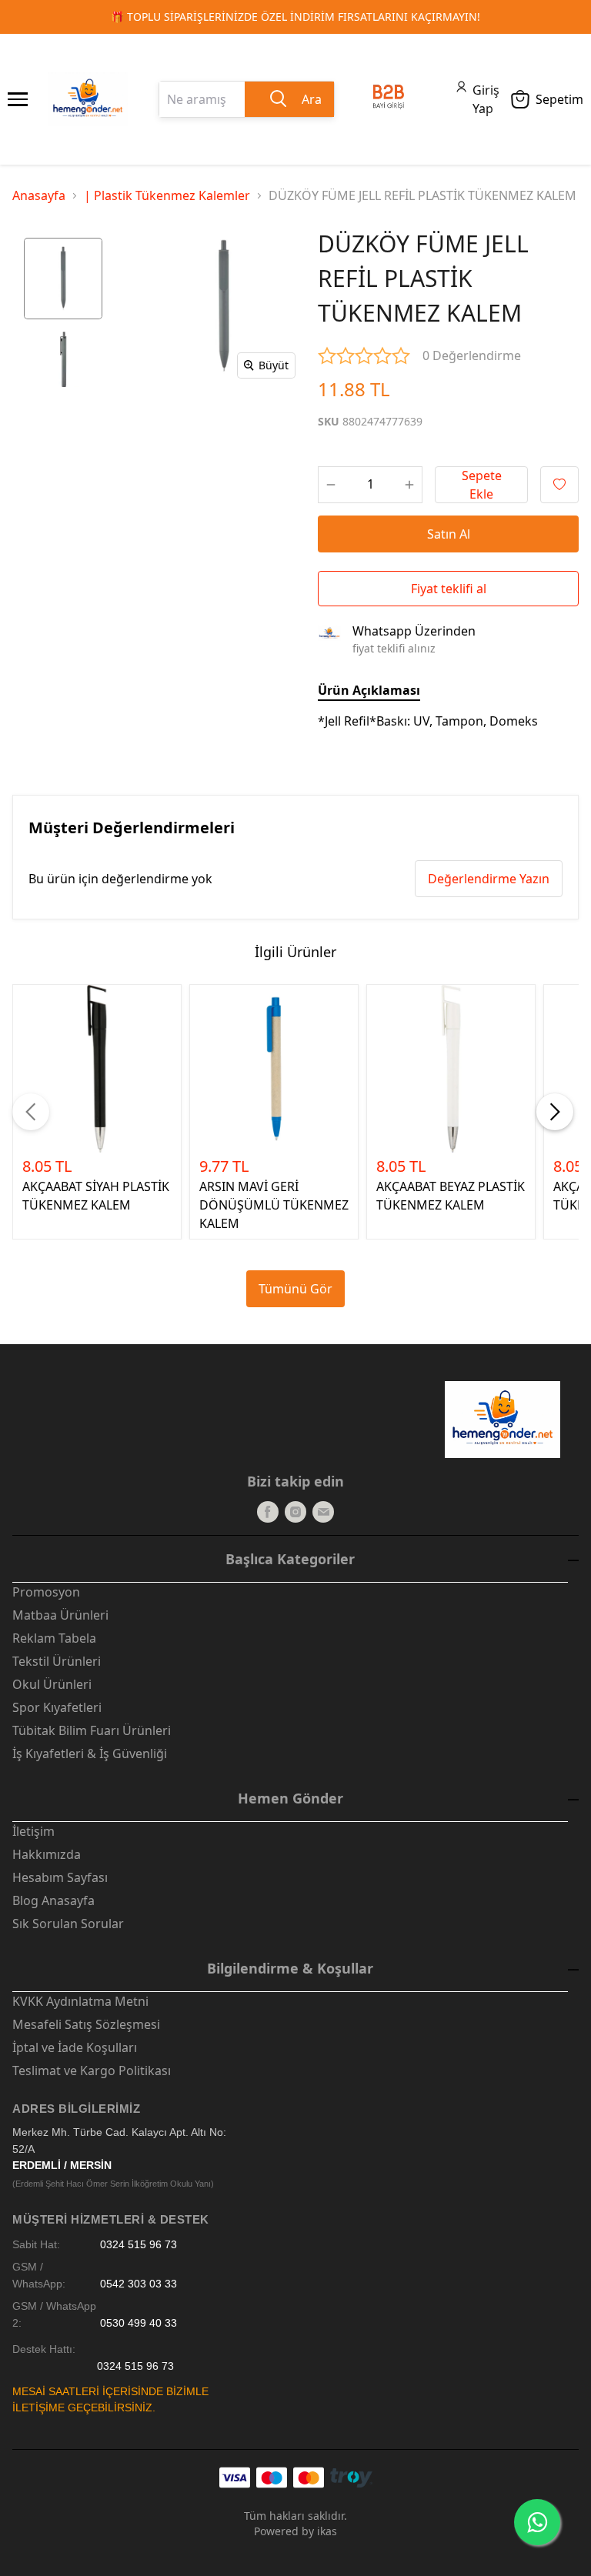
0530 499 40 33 (139, 2323)
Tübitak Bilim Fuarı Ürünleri (92, 1730)
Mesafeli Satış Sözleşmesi (86, 2024)
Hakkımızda (47, 1854)
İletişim (33, 1831)
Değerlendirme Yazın (489, 879)
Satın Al (449, 534)
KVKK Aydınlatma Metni (80, 2001)
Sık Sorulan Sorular (68, 1924)
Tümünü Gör (295, 1289)
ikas (327, 2531)
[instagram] (295, 1512)
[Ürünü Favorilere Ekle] (559, 485)
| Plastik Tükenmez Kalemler (167, 195)
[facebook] (268, 1512)
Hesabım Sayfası (60, 1877)
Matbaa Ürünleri (60, 1615)
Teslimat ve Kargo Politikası (92, 2070)
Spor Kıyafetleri (57, 1707)
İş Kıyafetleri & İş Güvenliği (90, 1753)
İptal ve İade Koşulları (75, 2047)
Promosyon (46, 1592)
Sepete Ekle (482, 485)
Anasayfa (39, 195)
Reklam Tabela (54, 1638)
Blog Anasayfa (53, 1900)
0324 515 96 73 (139, 2245)
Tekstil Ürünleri (57, 1661)
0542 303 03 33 (139, 2284)
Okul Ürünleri (52, 1684)
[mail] (323, 1512)
